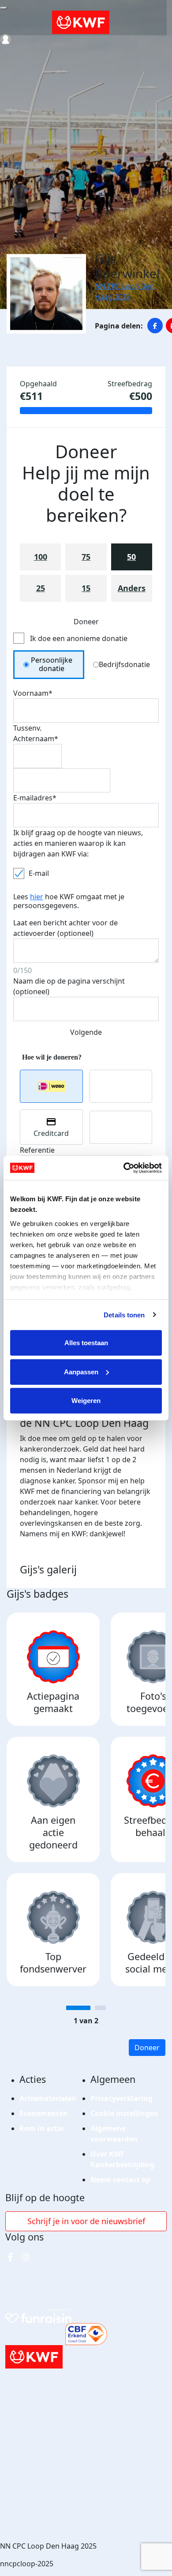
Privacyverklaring (122, 2098)
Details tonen (124, 1314)
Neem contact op (120, 2180)
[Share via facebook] (155, 326)
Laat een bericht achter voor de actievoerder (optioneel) (65, 928)
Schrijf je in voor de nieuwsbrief (86, 2221)
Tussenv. (27, 728)
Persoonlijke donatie (52, 664)
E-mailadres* (35, 798)
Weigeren (86, 1401)
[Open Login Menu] (6, 40)
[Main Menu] (4, 8)
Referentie (37, 1150)
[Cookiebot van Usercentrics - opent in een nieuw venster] (124, 1168)
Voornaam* (33, 693)
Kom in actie (41, 2128)
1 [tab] (78, 2008)
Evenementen (44, 2113)
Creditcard (51, 1133)
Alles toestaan (86, 1343)
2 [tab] (100, 2008)
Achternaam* (36, 739)
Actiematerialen (48, 2098)
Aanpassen (81, 1371)
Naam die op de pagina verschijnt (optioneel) (69, 986)
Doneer (147, 2048)
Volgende (86, 1032)
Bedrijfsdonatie (124, 664)
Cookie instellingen (124, 2113)
